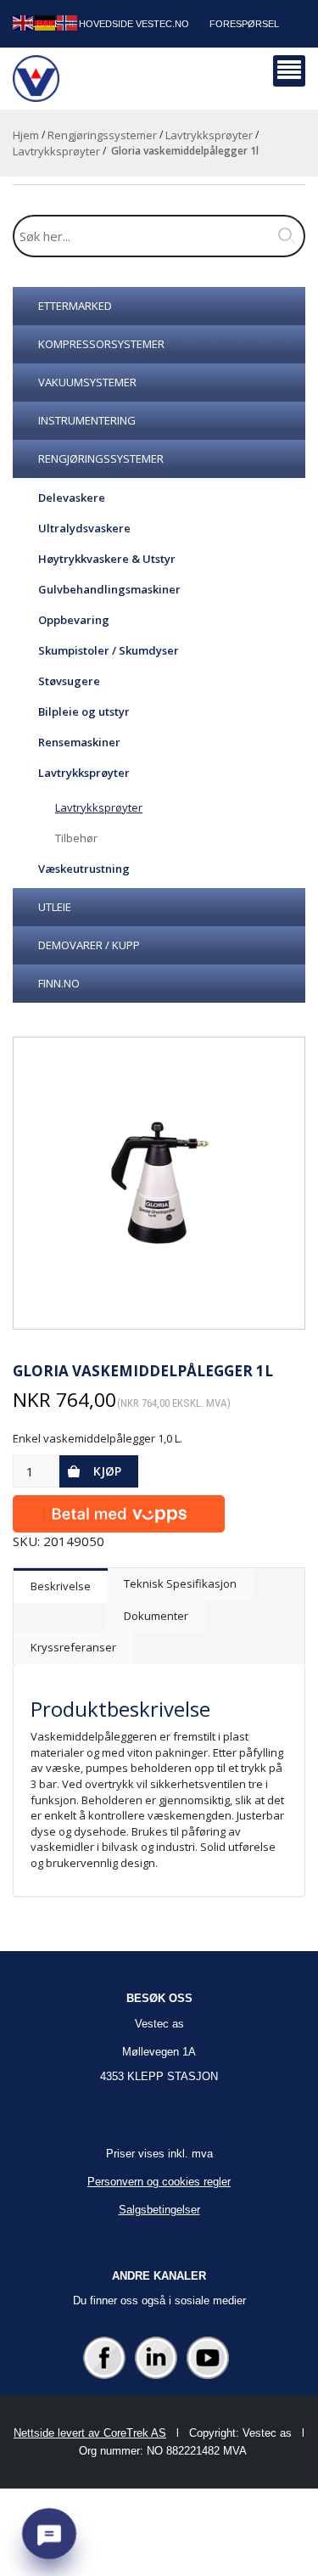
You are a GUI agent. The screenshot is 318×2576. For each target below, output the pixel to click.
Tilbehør (76, 838)
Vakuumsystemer (87, 382)
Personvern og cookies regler (159, 2182)
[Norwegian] (68, 22)
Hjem (26, 135)
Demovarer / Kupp (89, 945)
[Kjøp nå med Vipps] (119, 1510)
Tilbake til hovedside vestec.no (106, 24)
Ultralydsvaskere (84, 528)
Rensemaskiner (79, 742)
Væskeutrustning (84, 869)
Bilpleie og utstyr (84, 711)
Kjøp (107, 1471)
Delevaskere (72, 498)
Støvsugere (69, 681)
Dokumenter (156, 1616)
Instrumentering (87, 420)
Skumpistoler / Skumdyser (109, 650)
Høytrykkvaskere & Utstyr (107, 559)
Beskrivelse (61, 1586)
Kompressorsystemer (101, 344)
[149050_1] (159, 1183)
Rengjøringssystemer (102, 135)
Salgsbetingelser (159, 2210)
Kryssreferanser (73, 1647)
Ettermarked (75, 306)
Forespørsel (244, 24)
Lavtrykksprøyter (209, 135)
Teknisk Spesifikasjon (180, 1583)
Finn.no (59, 983)
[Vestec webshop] (36, 79)
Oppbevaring (74, 620)
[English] (24, 22)
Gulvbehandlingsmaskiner (109, 589)
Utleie (55, 907)
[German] (46, 22)
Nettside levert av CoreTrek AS (90, 2433)
